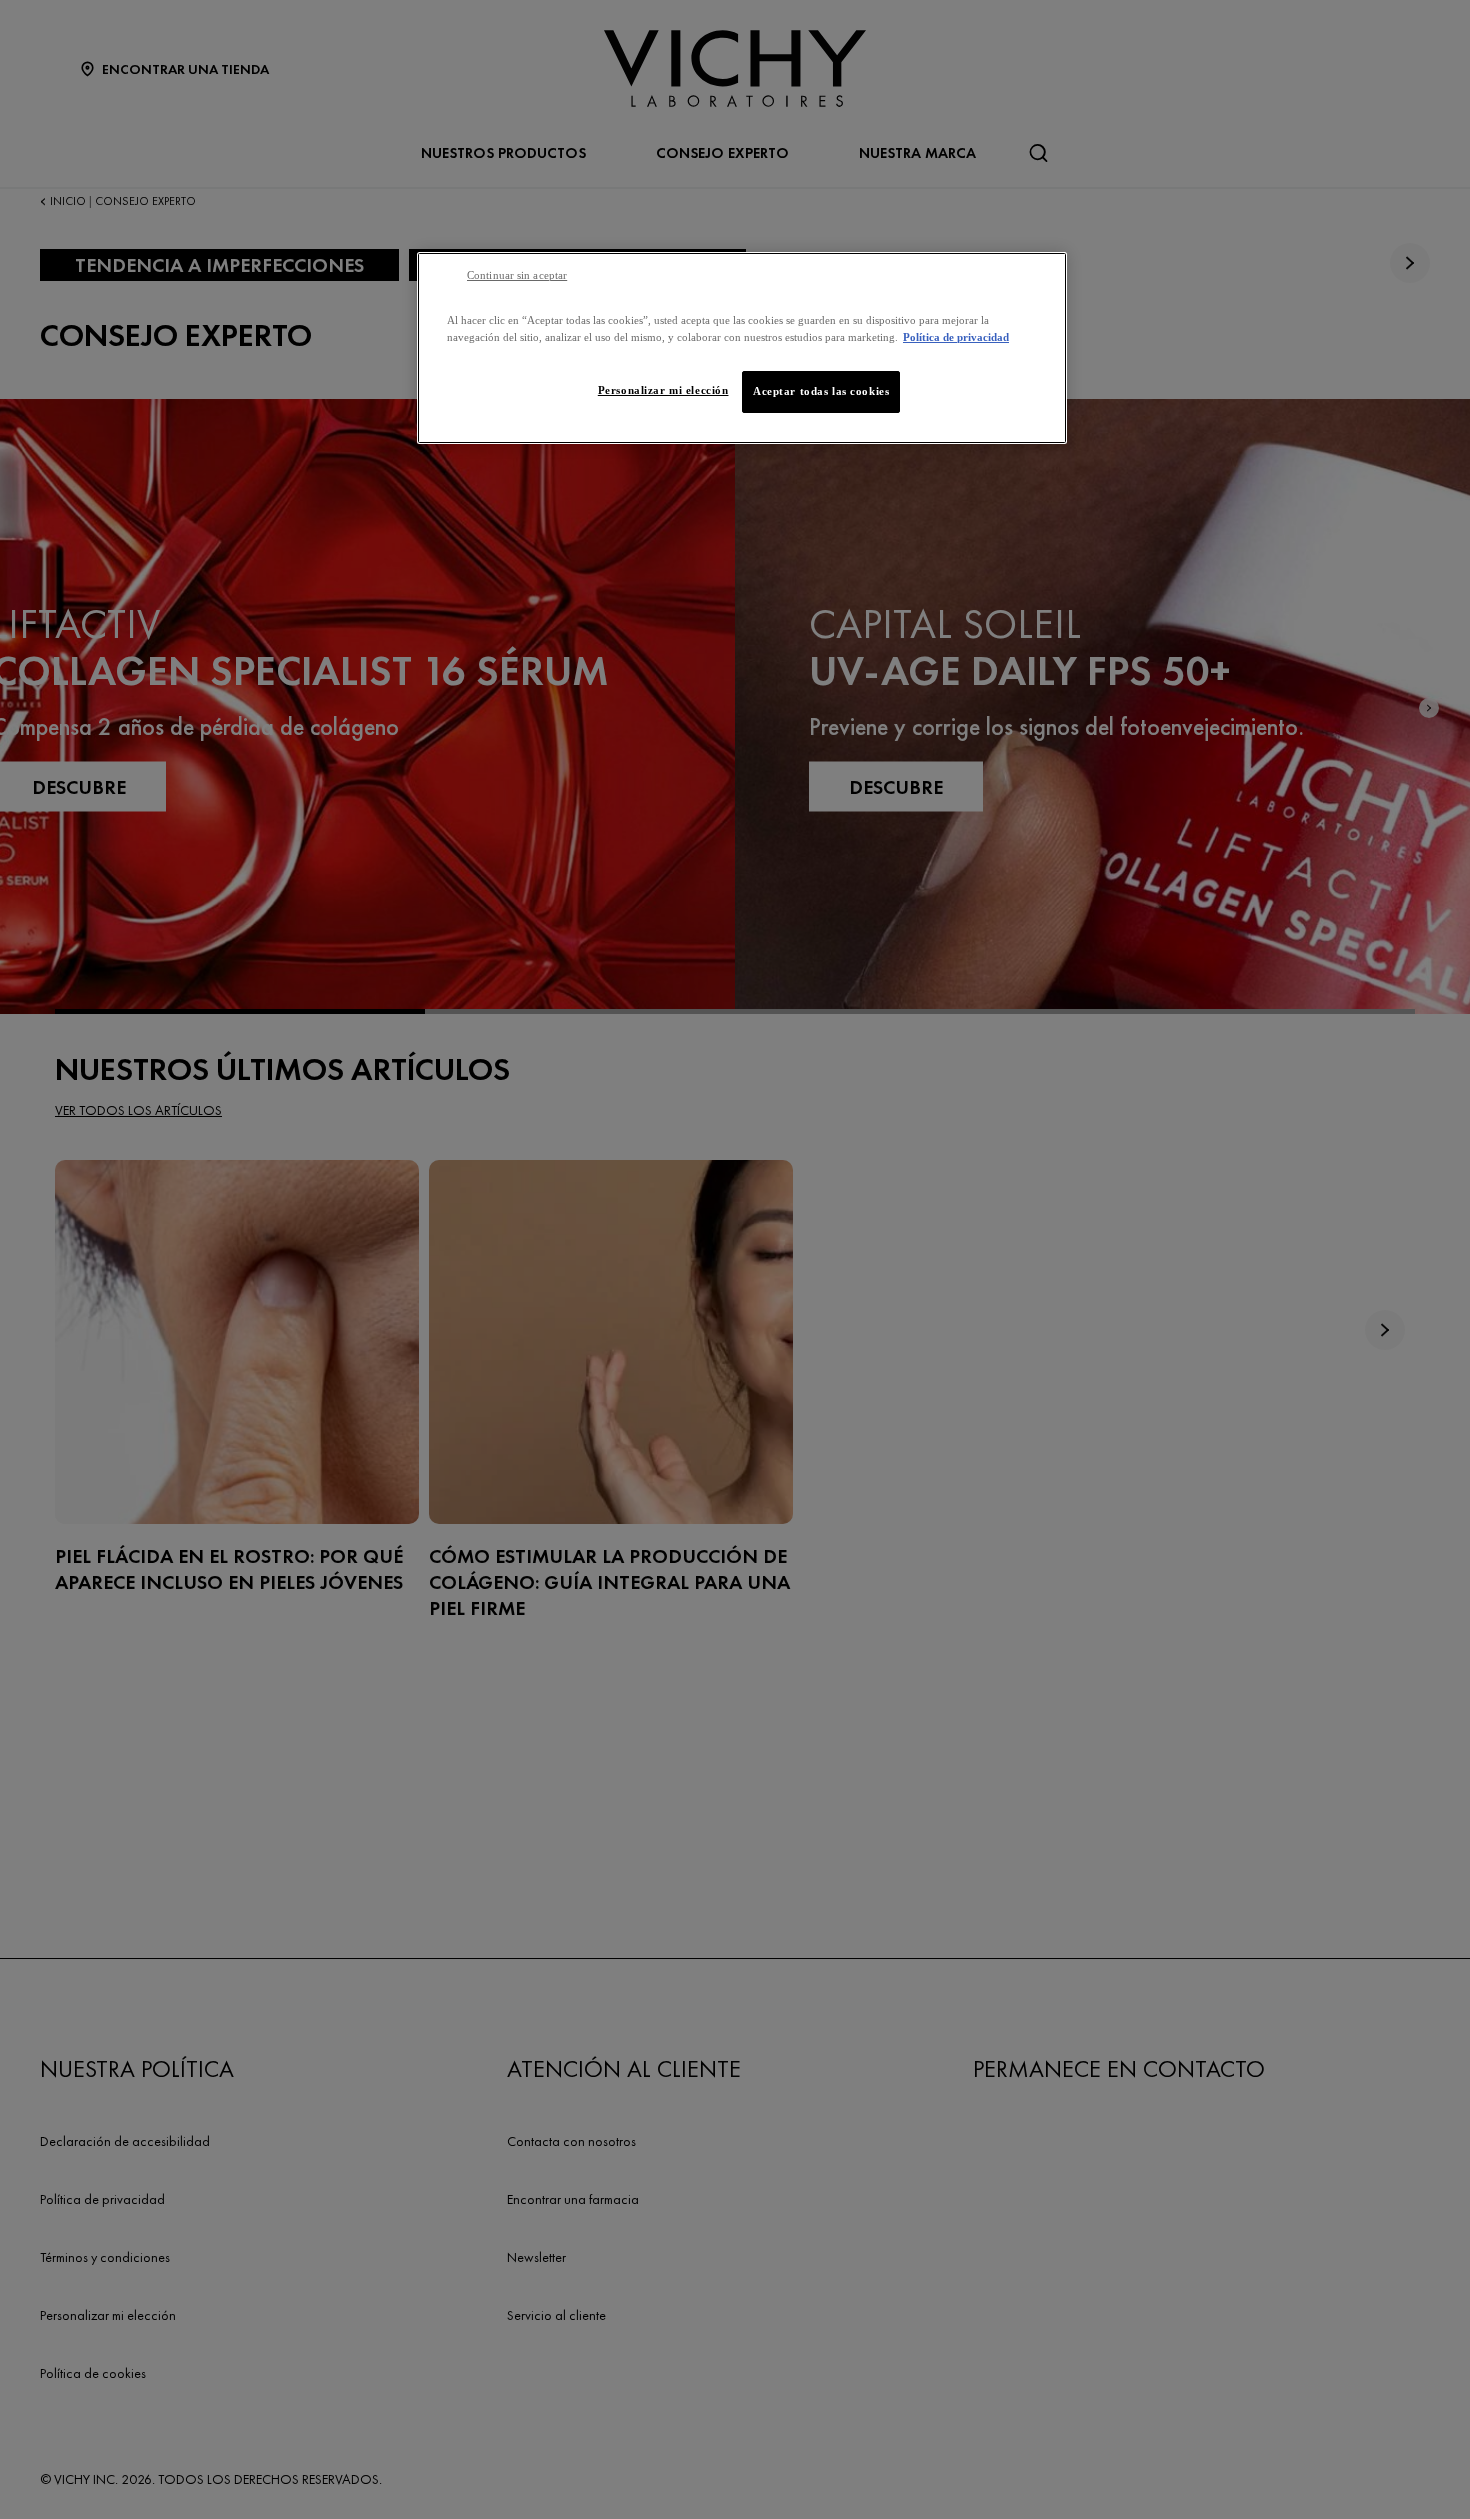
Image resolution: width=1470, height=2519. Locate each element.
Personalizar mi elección (663, 390)
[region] (742, 348)
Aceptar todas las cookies (821, 391)
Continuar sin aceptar (517, 275)
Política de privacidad (956, 337)
